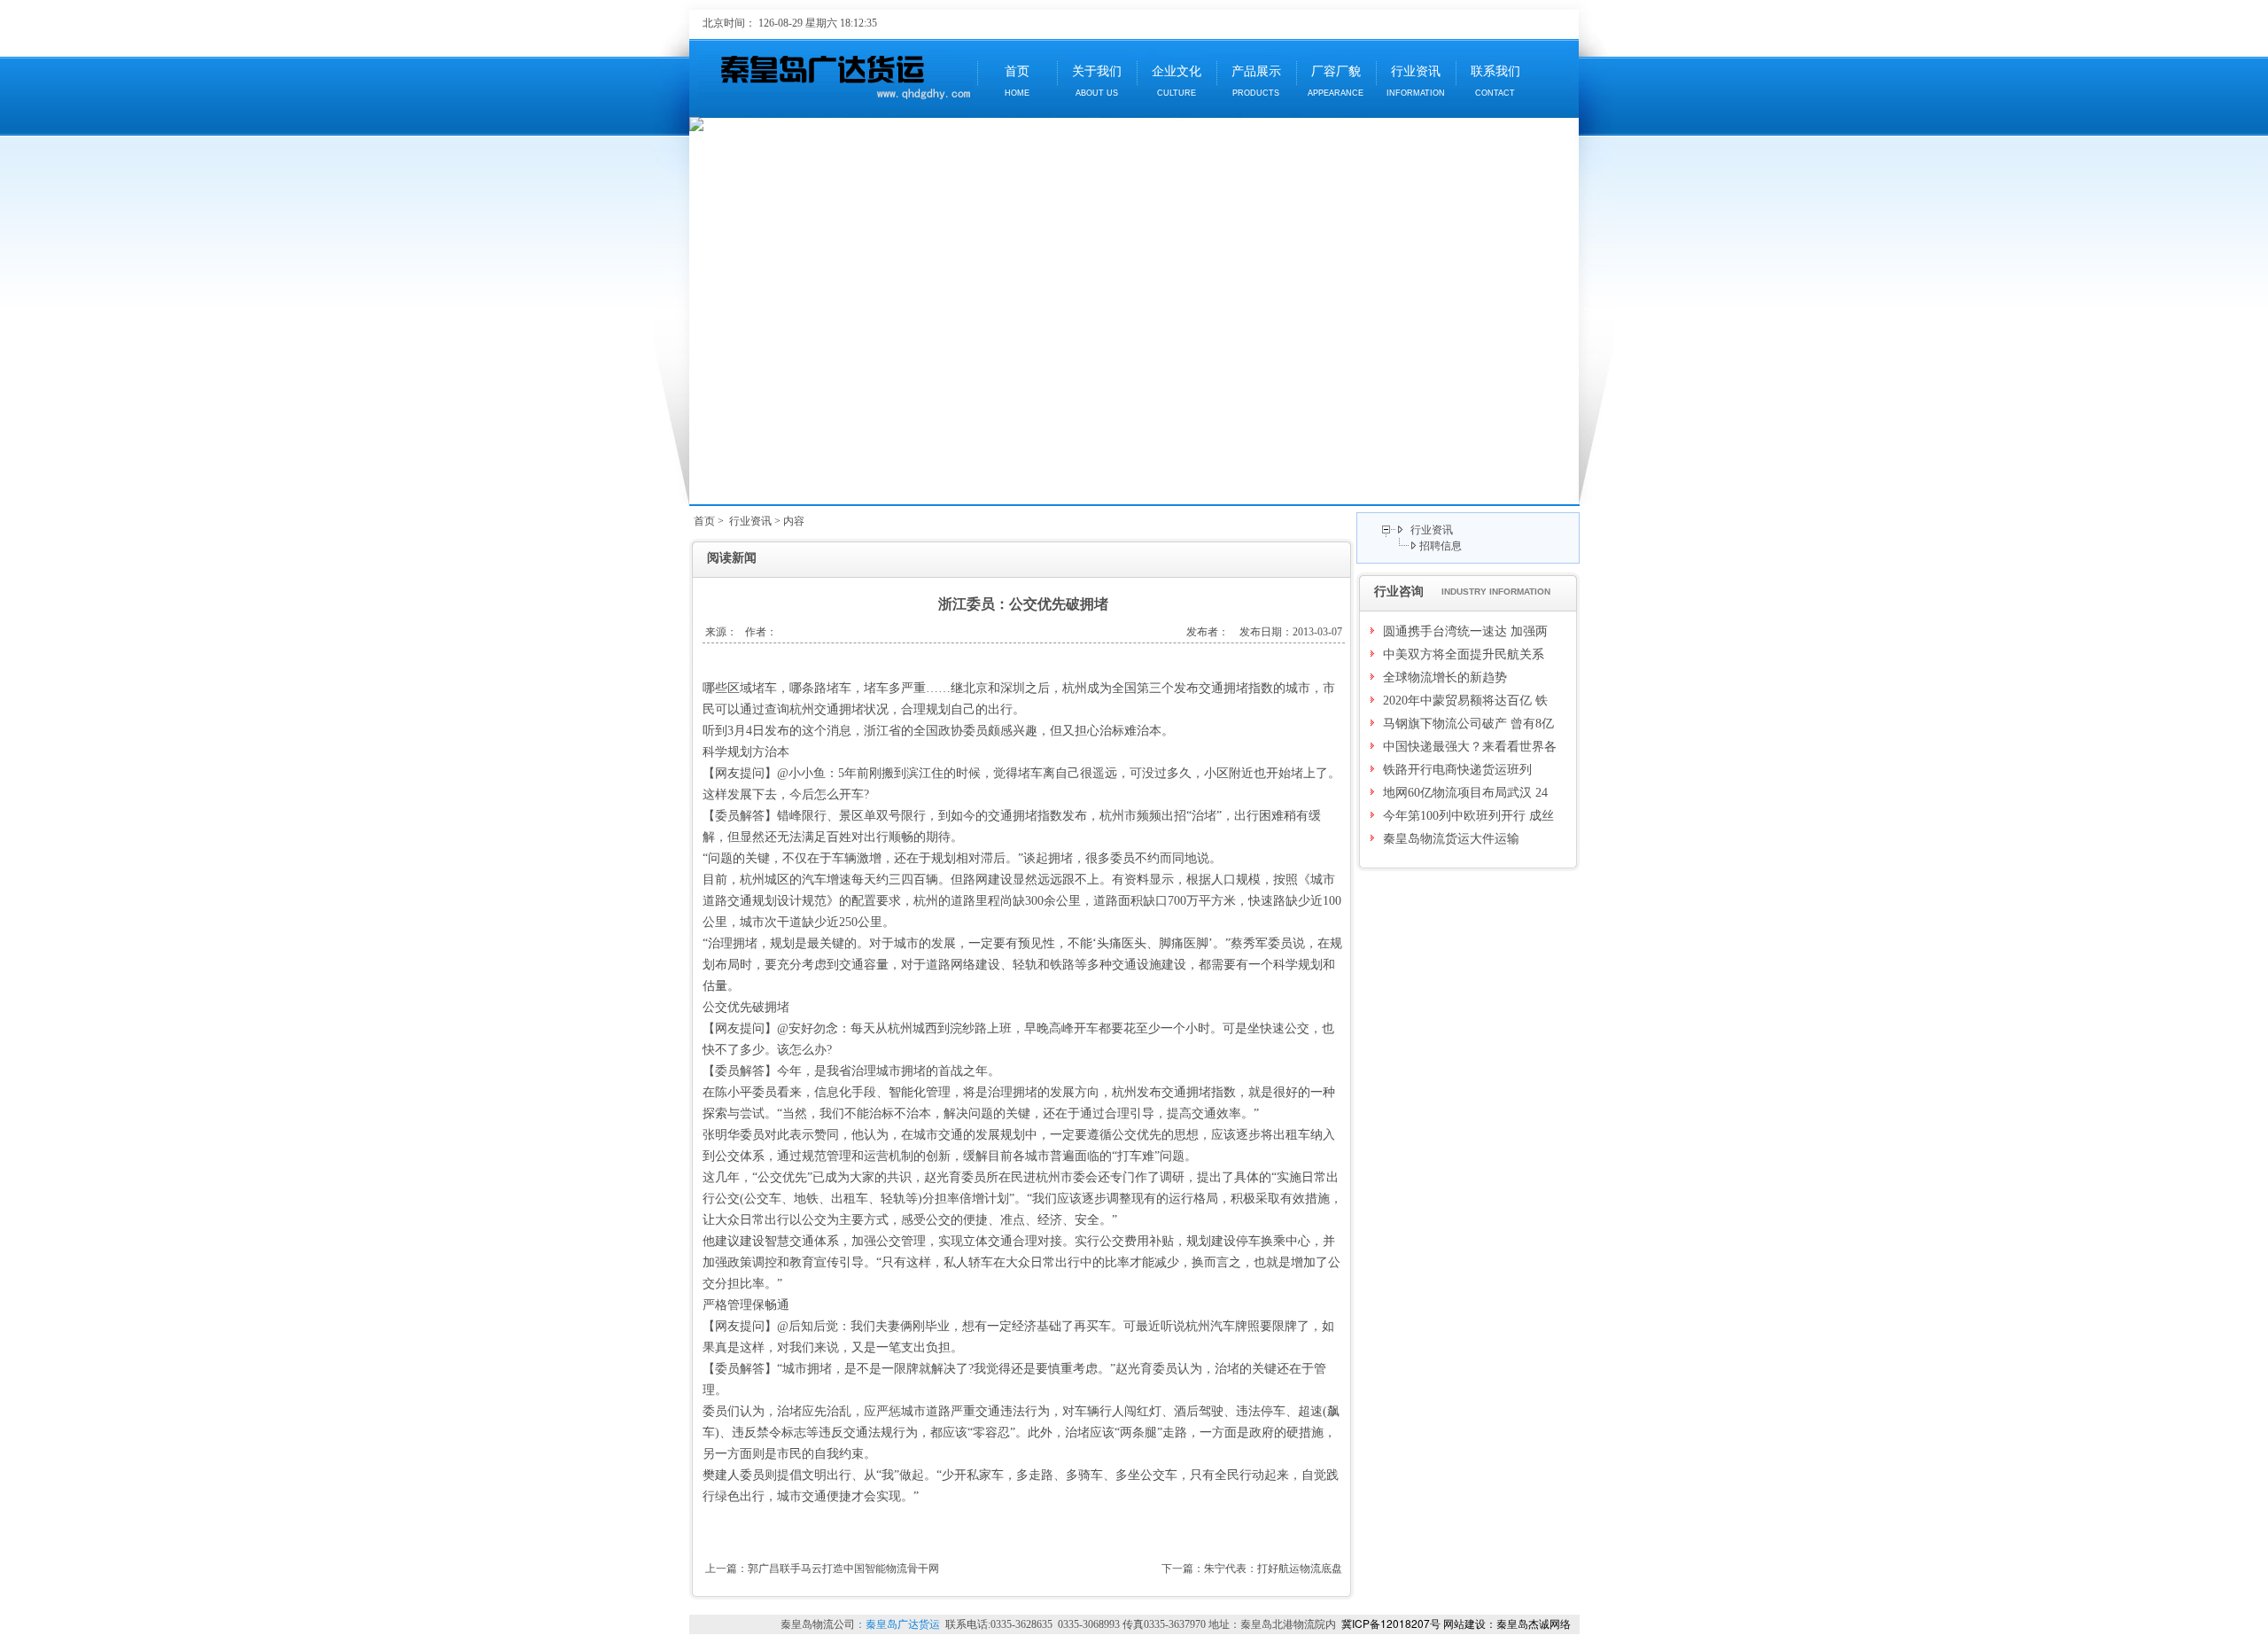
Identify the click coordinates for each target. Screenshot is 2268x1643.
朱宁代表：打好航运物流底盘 (1273, 1569)
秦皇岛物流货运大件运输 (1451, 839)
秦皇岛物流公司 (818, 1624)
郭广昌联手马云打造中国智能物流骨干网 (843, 1569)
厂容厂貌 (1336, 81)
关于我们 (1097, 81)
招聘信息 (1441, 546)
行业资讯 (1416, 81)
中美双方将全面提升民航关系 (1464, 654)
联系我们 (1495, 81)
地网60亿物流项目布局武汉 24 (1465, 793)
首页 (1017, 81)
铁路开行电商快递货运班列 (1457, 770)
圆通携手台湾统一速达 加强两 (1465, 631)
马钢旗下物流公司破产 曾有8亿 (1468, 724)
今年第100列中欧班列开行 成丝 (1468, 816)
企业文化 (1177, 81)
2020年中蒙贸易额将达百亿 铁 (1465, 701)
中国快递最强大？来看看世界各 (1470, 747)
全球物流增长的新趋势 (1445, 677)
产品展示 (1256, 81)
